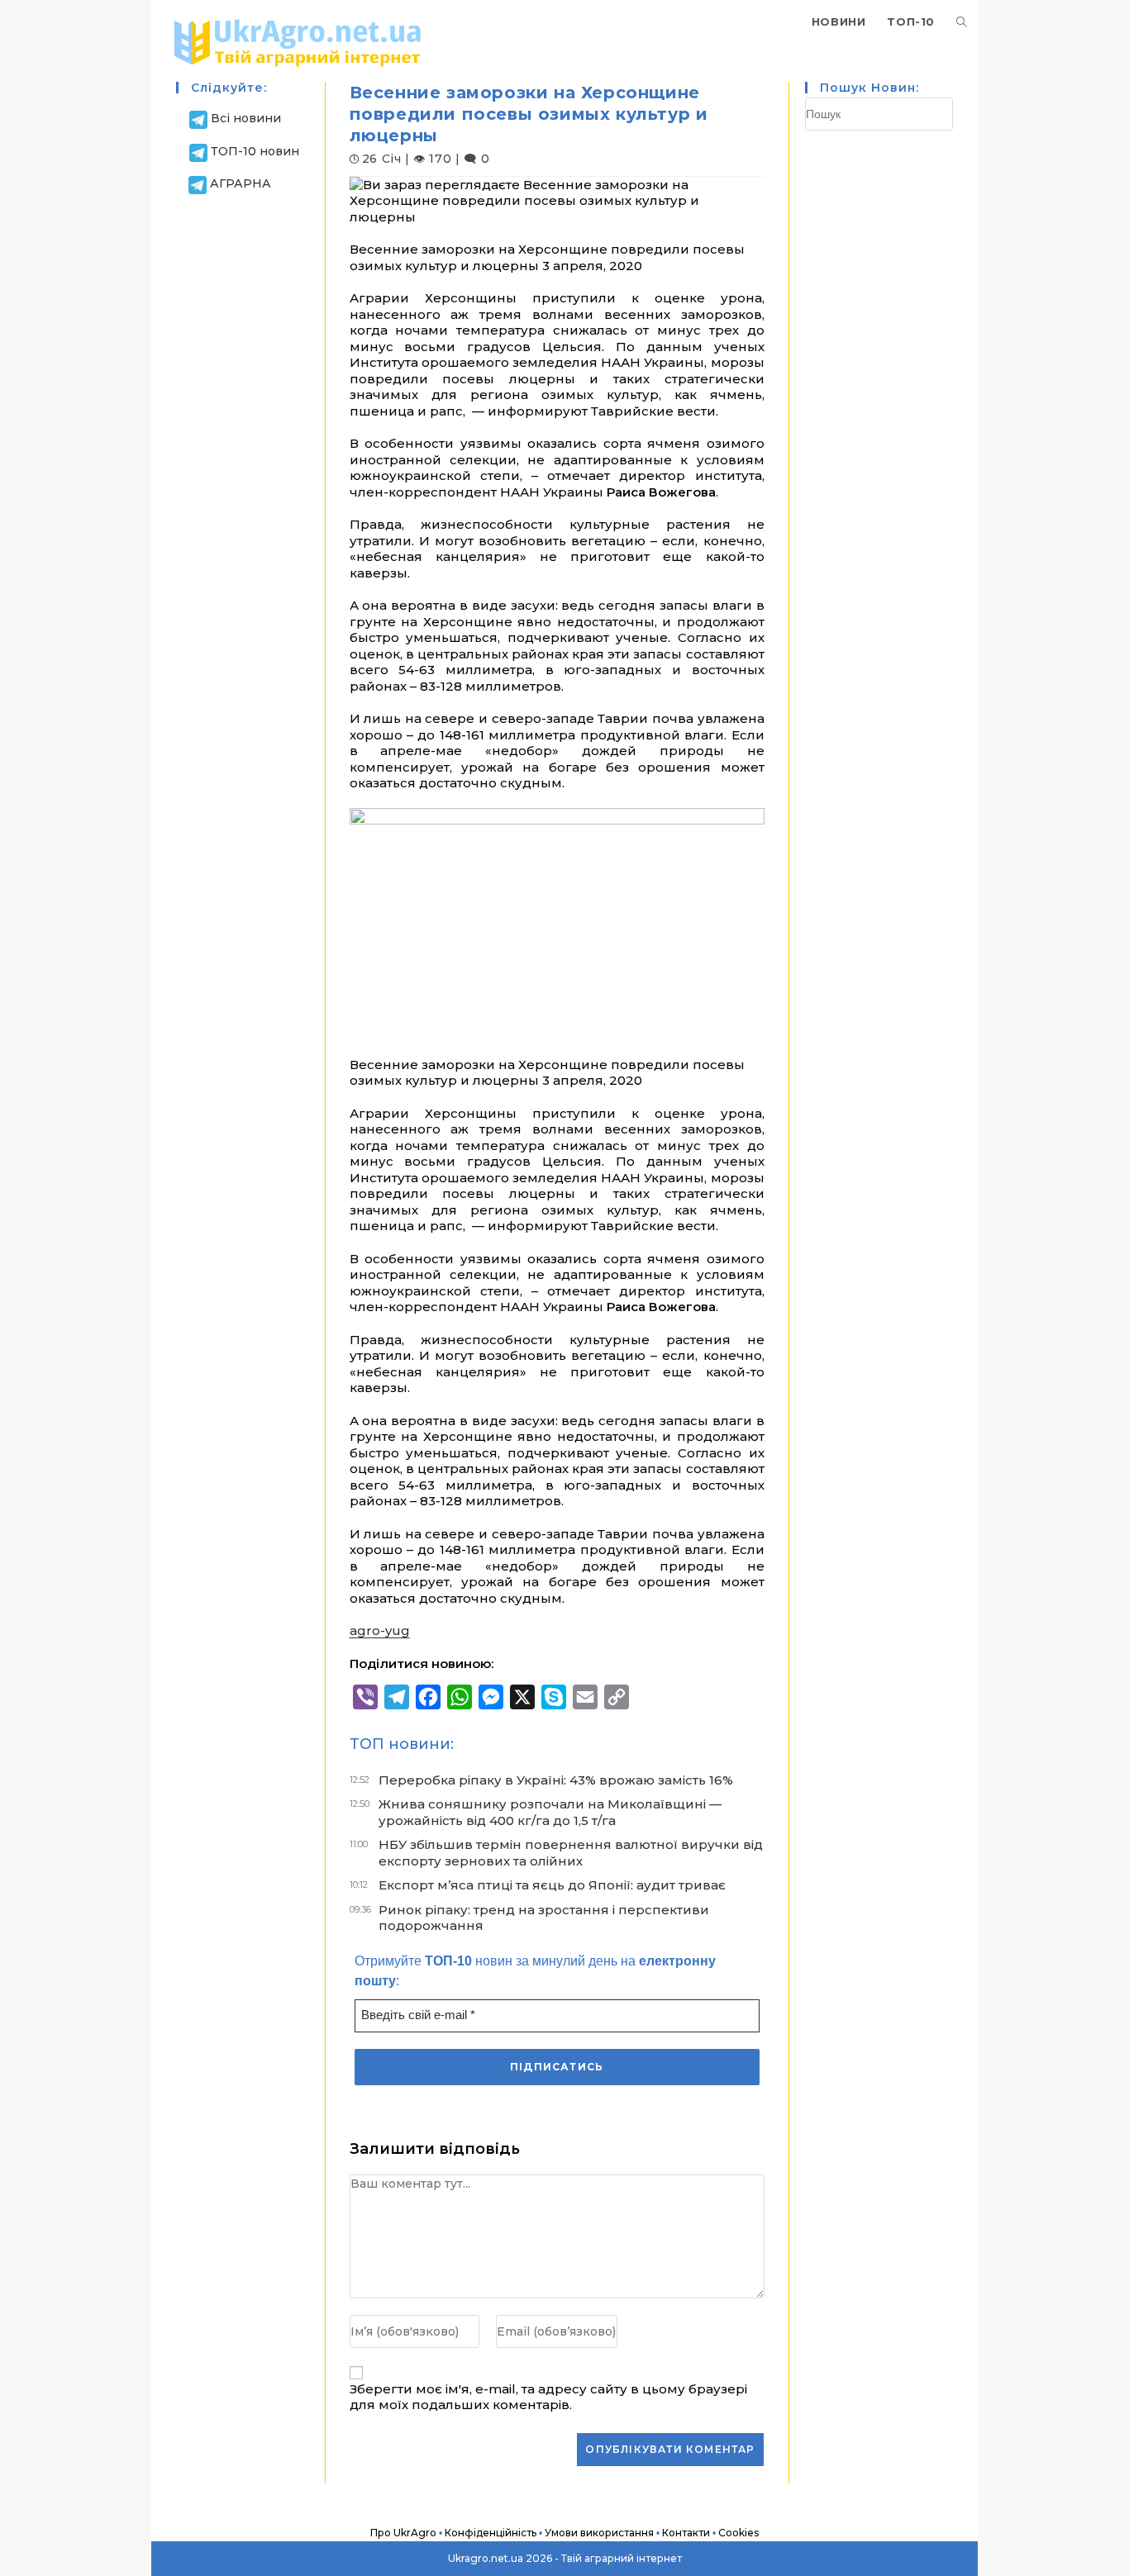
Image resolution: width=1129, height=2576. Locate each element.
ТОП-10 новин (255, 151)
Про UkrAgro (403, 2533)
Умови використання (599, 2533)
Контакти (686, 2533)
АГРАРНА (241, 183)
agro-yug (380, 1630)
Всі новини (246, 118)
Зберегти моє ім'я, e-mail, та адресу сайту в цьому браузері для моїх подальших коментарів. (548, 2397)
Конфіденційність (491, 2533)
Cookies (738, 2533)
